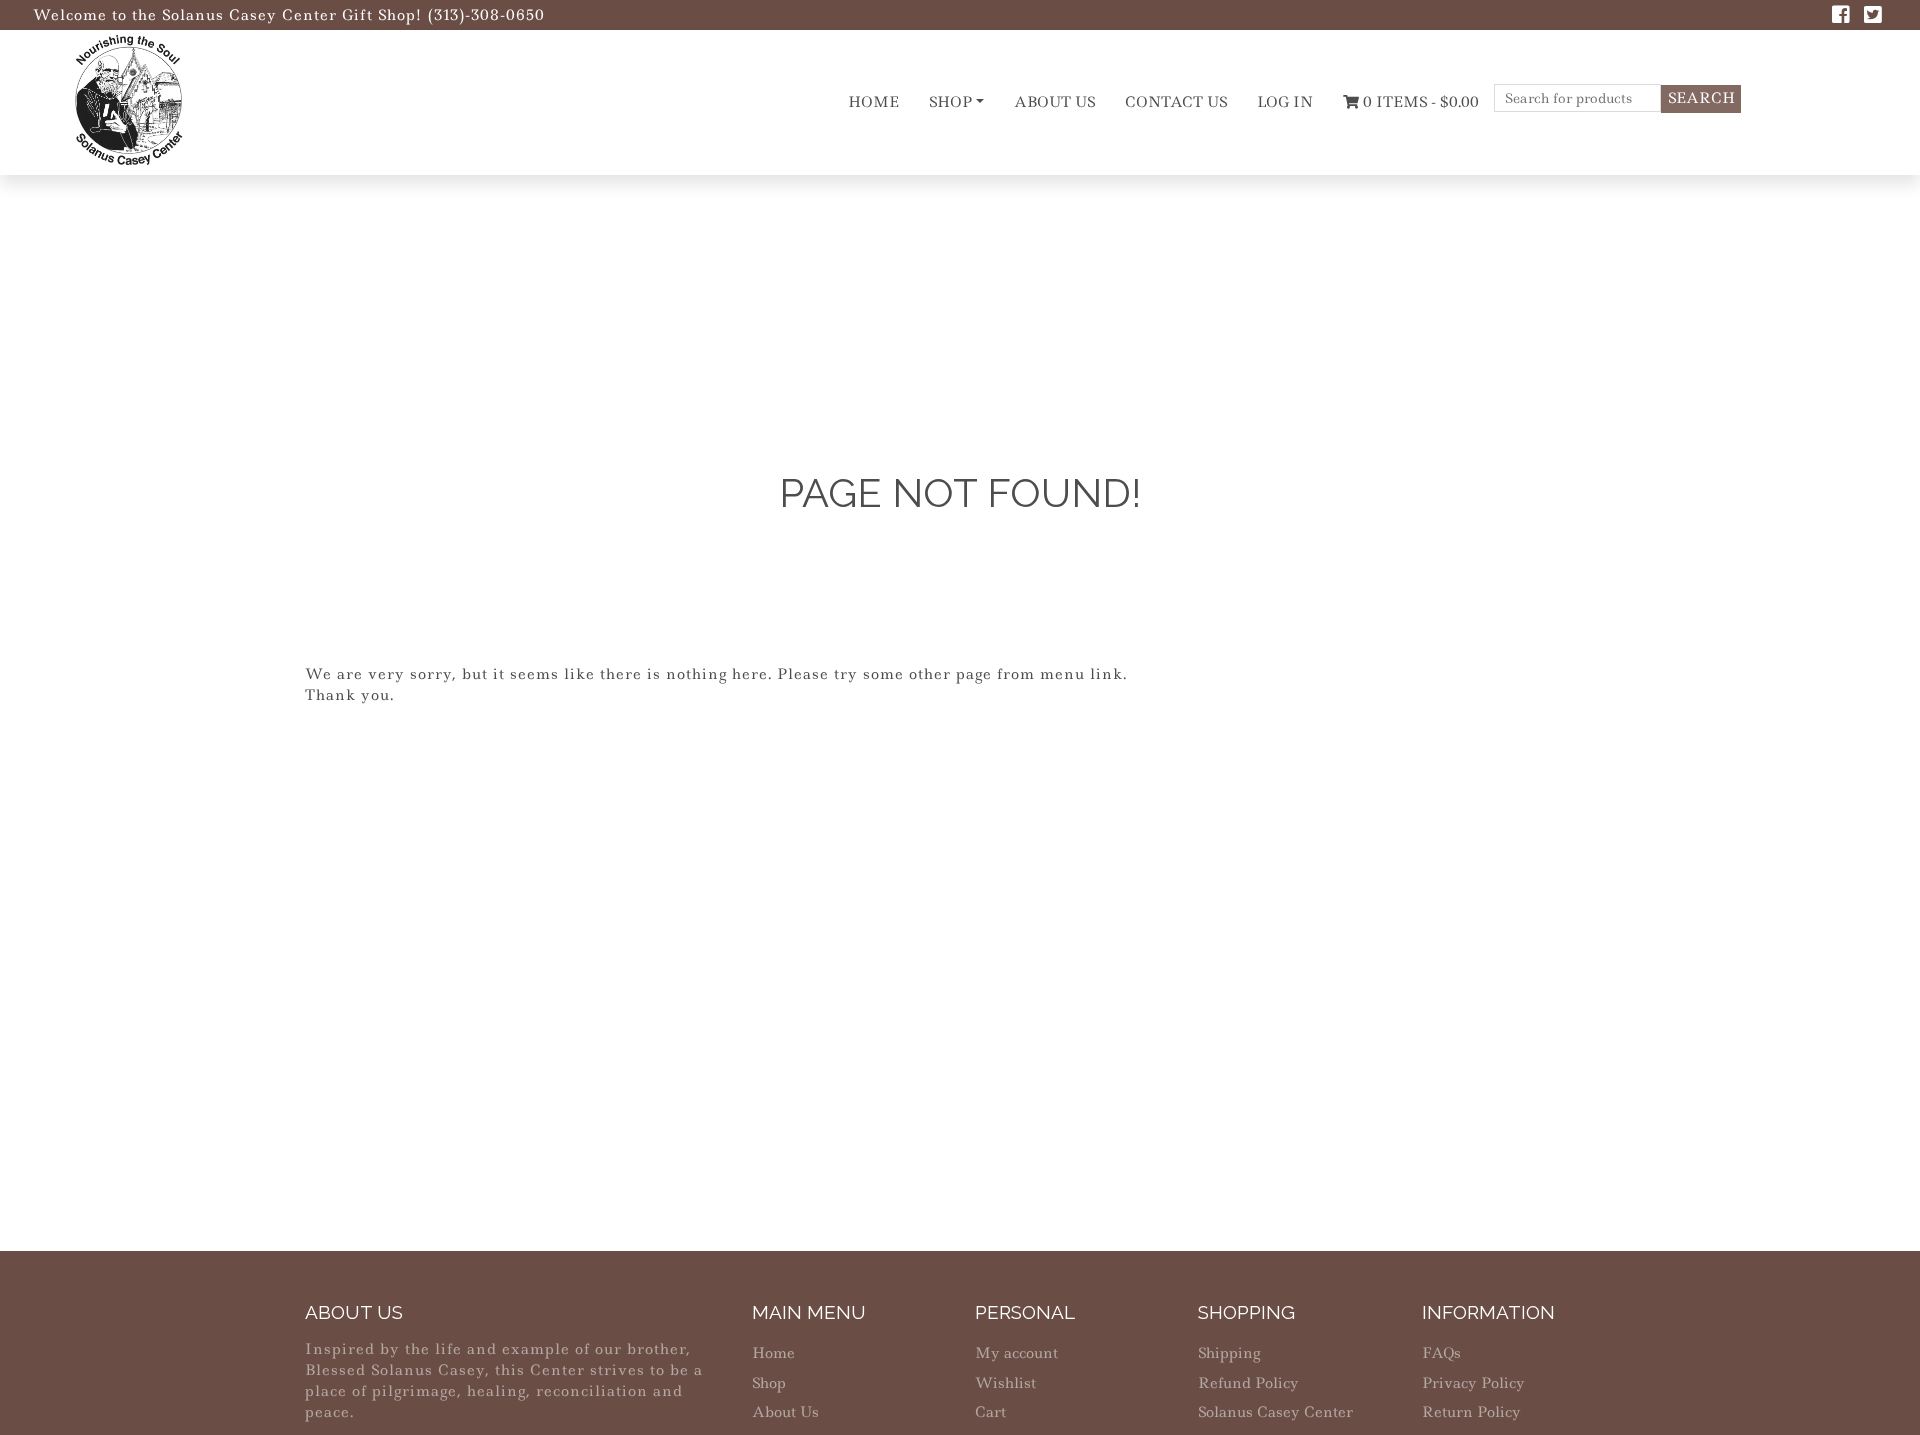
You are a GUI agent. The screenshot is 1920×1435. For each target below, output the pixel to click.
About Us (1054, 102)
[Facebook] (1841, 17)
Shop (950, 102)
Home (873, 102)
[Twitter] (1873, 17)
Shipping (1229, 1353)
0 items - (1419, 102)
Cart (990, 1412)
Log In (1285, 102)
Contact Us (1176, 102)
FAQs (1441, 1353)
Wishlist (1005, 1383)
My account (1016, 1353)
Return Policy (1471, 1412)
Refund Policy (1248, 1383)
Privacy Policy (1473, 1383)
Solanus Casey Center (1275, 1412)
